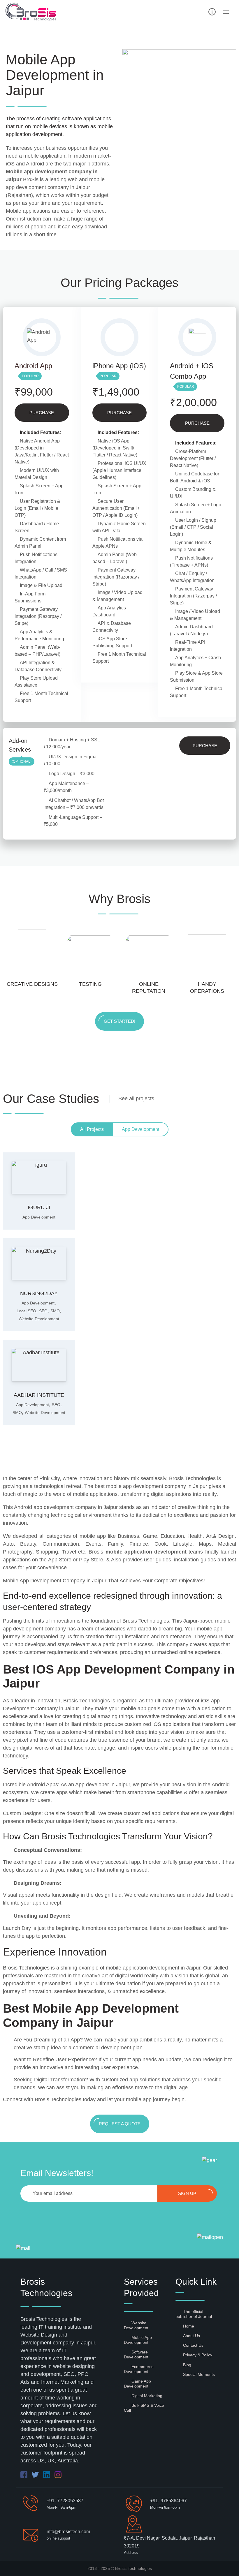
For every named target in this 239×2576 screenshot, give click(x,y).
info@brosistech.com (68, 2532)
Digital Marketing (147, 2396)
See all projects (136, 1099)
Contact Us (193, 2345)
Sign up (187, 2193)
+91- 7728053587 (65, 2501)
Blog (187, 2365)
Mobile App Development (138, 2340)
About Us (191, 2336)
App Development (39, 1217)
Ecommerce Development (139, 2369)
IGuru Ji (39, 1207)
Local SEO (26, 1311)
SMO (55, 1311)
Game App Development (137, 2384)
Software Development (136, 2354)
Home (189, 2326)
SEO (43, 1311)
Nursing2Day (39, 1293)
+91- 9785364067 (168, 2501)
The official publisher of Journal (194, 2314)
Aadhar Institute (39, 1395)
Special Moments (199, 2374)
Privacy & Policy (198, 2355)
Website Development (39, 1319)
